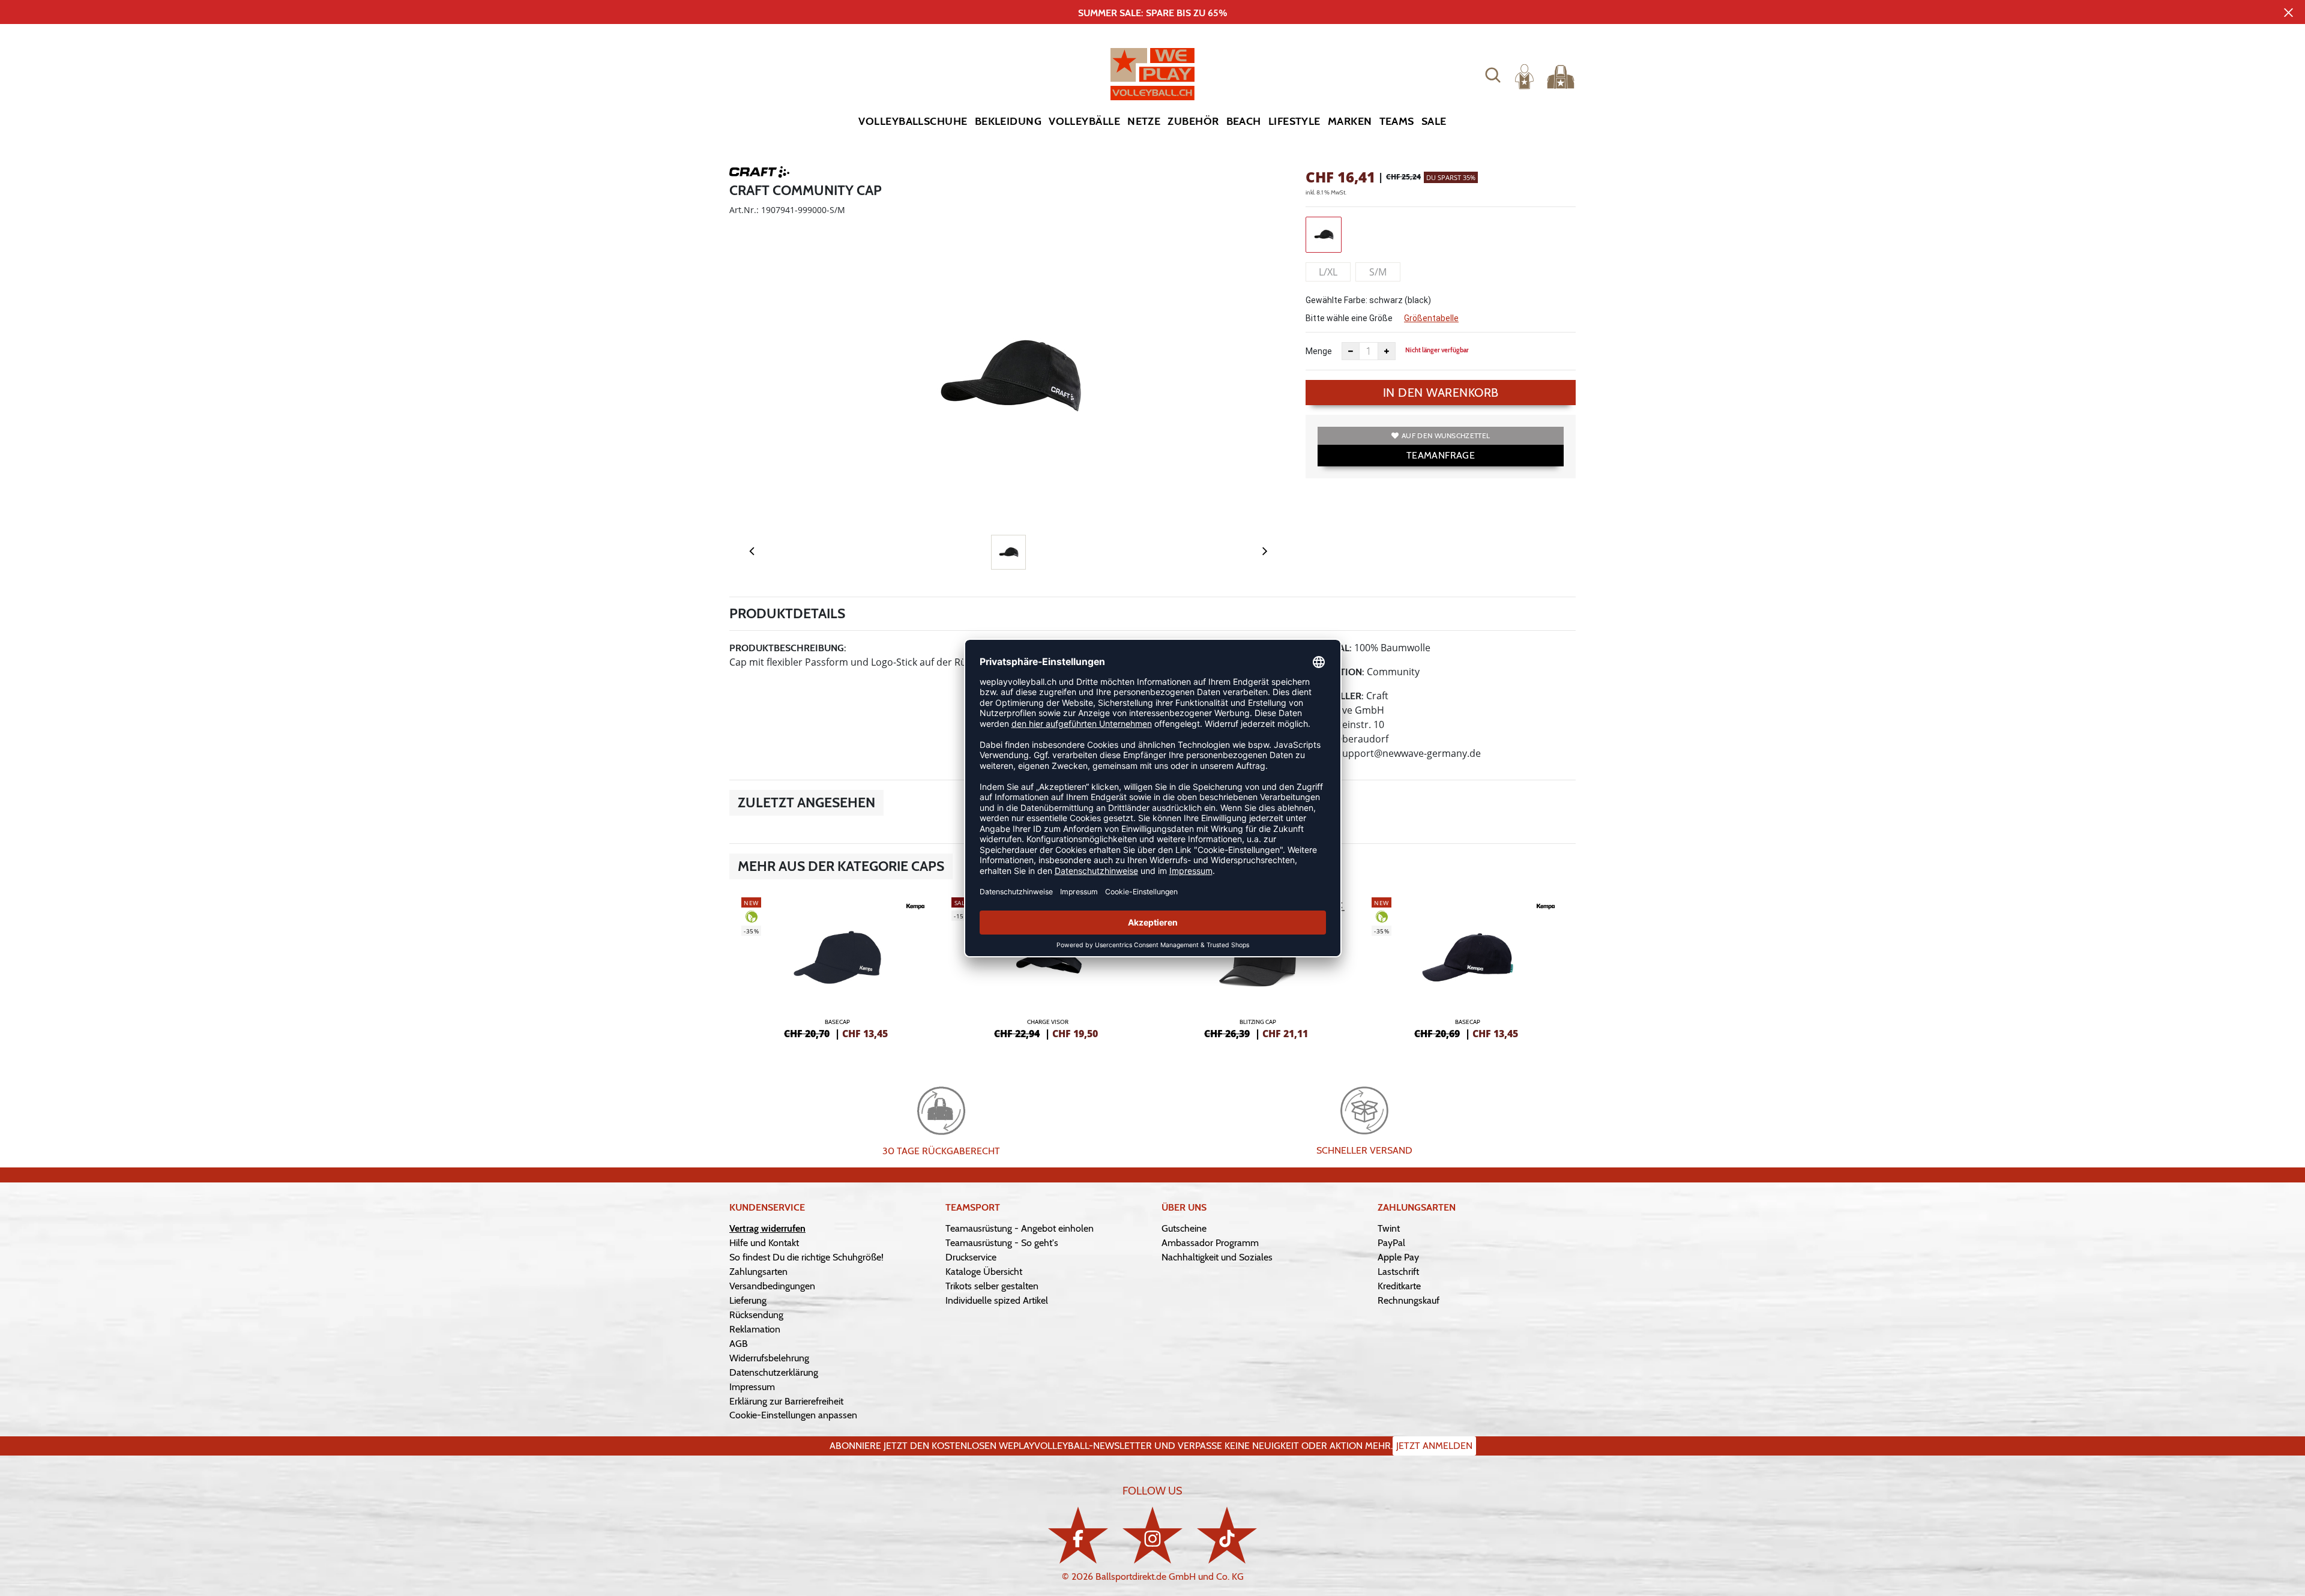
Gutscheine (1184, 1228)
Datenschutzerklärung (774, 1372)
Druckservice (971, 1257)
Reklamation (755, 1329)
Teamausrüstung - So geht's (1002, 1243)
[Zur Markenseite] (759, 174)
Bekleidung (1008, 121)
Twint (1389, 1228)
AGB (739, 1344)
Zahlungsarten (758, 1272)
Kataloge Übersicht (984, 1272)
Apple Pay (1398, 1257)
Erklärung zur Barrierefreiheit (786, 1401)
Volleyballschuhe (913, 121)
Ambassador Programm (1210, 1243)
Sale (1434, 121)
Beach (1244, 121)
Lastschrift (1398, 1272)
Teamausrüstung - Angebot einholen (1020, 1228)
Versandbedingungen (772, 1286)
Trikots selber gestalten (992, 1286)
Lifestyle (1294, 121)
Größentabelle (1431, 318)
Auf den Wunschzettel (1446, 435)
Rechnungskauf (1409, 1300)
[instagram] (1152, 1535)
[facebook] (1078, 1535)
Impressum (752, 1387)
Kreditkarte (1399, 1286)
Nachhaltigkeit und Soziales (1217, 1257)
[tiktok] (1227, 1535)
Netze (1144, 121)
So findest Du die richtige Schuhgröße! (806, 1257)
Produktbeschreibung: (788, 648)
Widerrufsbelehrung (769, 1358)
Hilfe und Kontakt (764, 1243)
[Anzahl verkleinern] (1351, 351)
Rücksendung (756, 1315)
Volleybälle (1084, 121)
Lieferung (748, 1300)
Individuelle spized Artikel (997, 1300)
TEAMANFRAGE (1441, 455)
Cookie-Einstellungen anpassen (793, 1415)
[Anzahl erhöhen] (1387, 351)
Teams (1397, 121)
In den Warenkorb (1441, 393)
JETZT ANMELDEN (1434, 1446)
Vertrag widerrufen (767, 1228)
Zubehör (1193, 121)
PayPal (1391, 1243)
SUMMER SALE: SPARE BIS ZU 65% (1153, 13)
